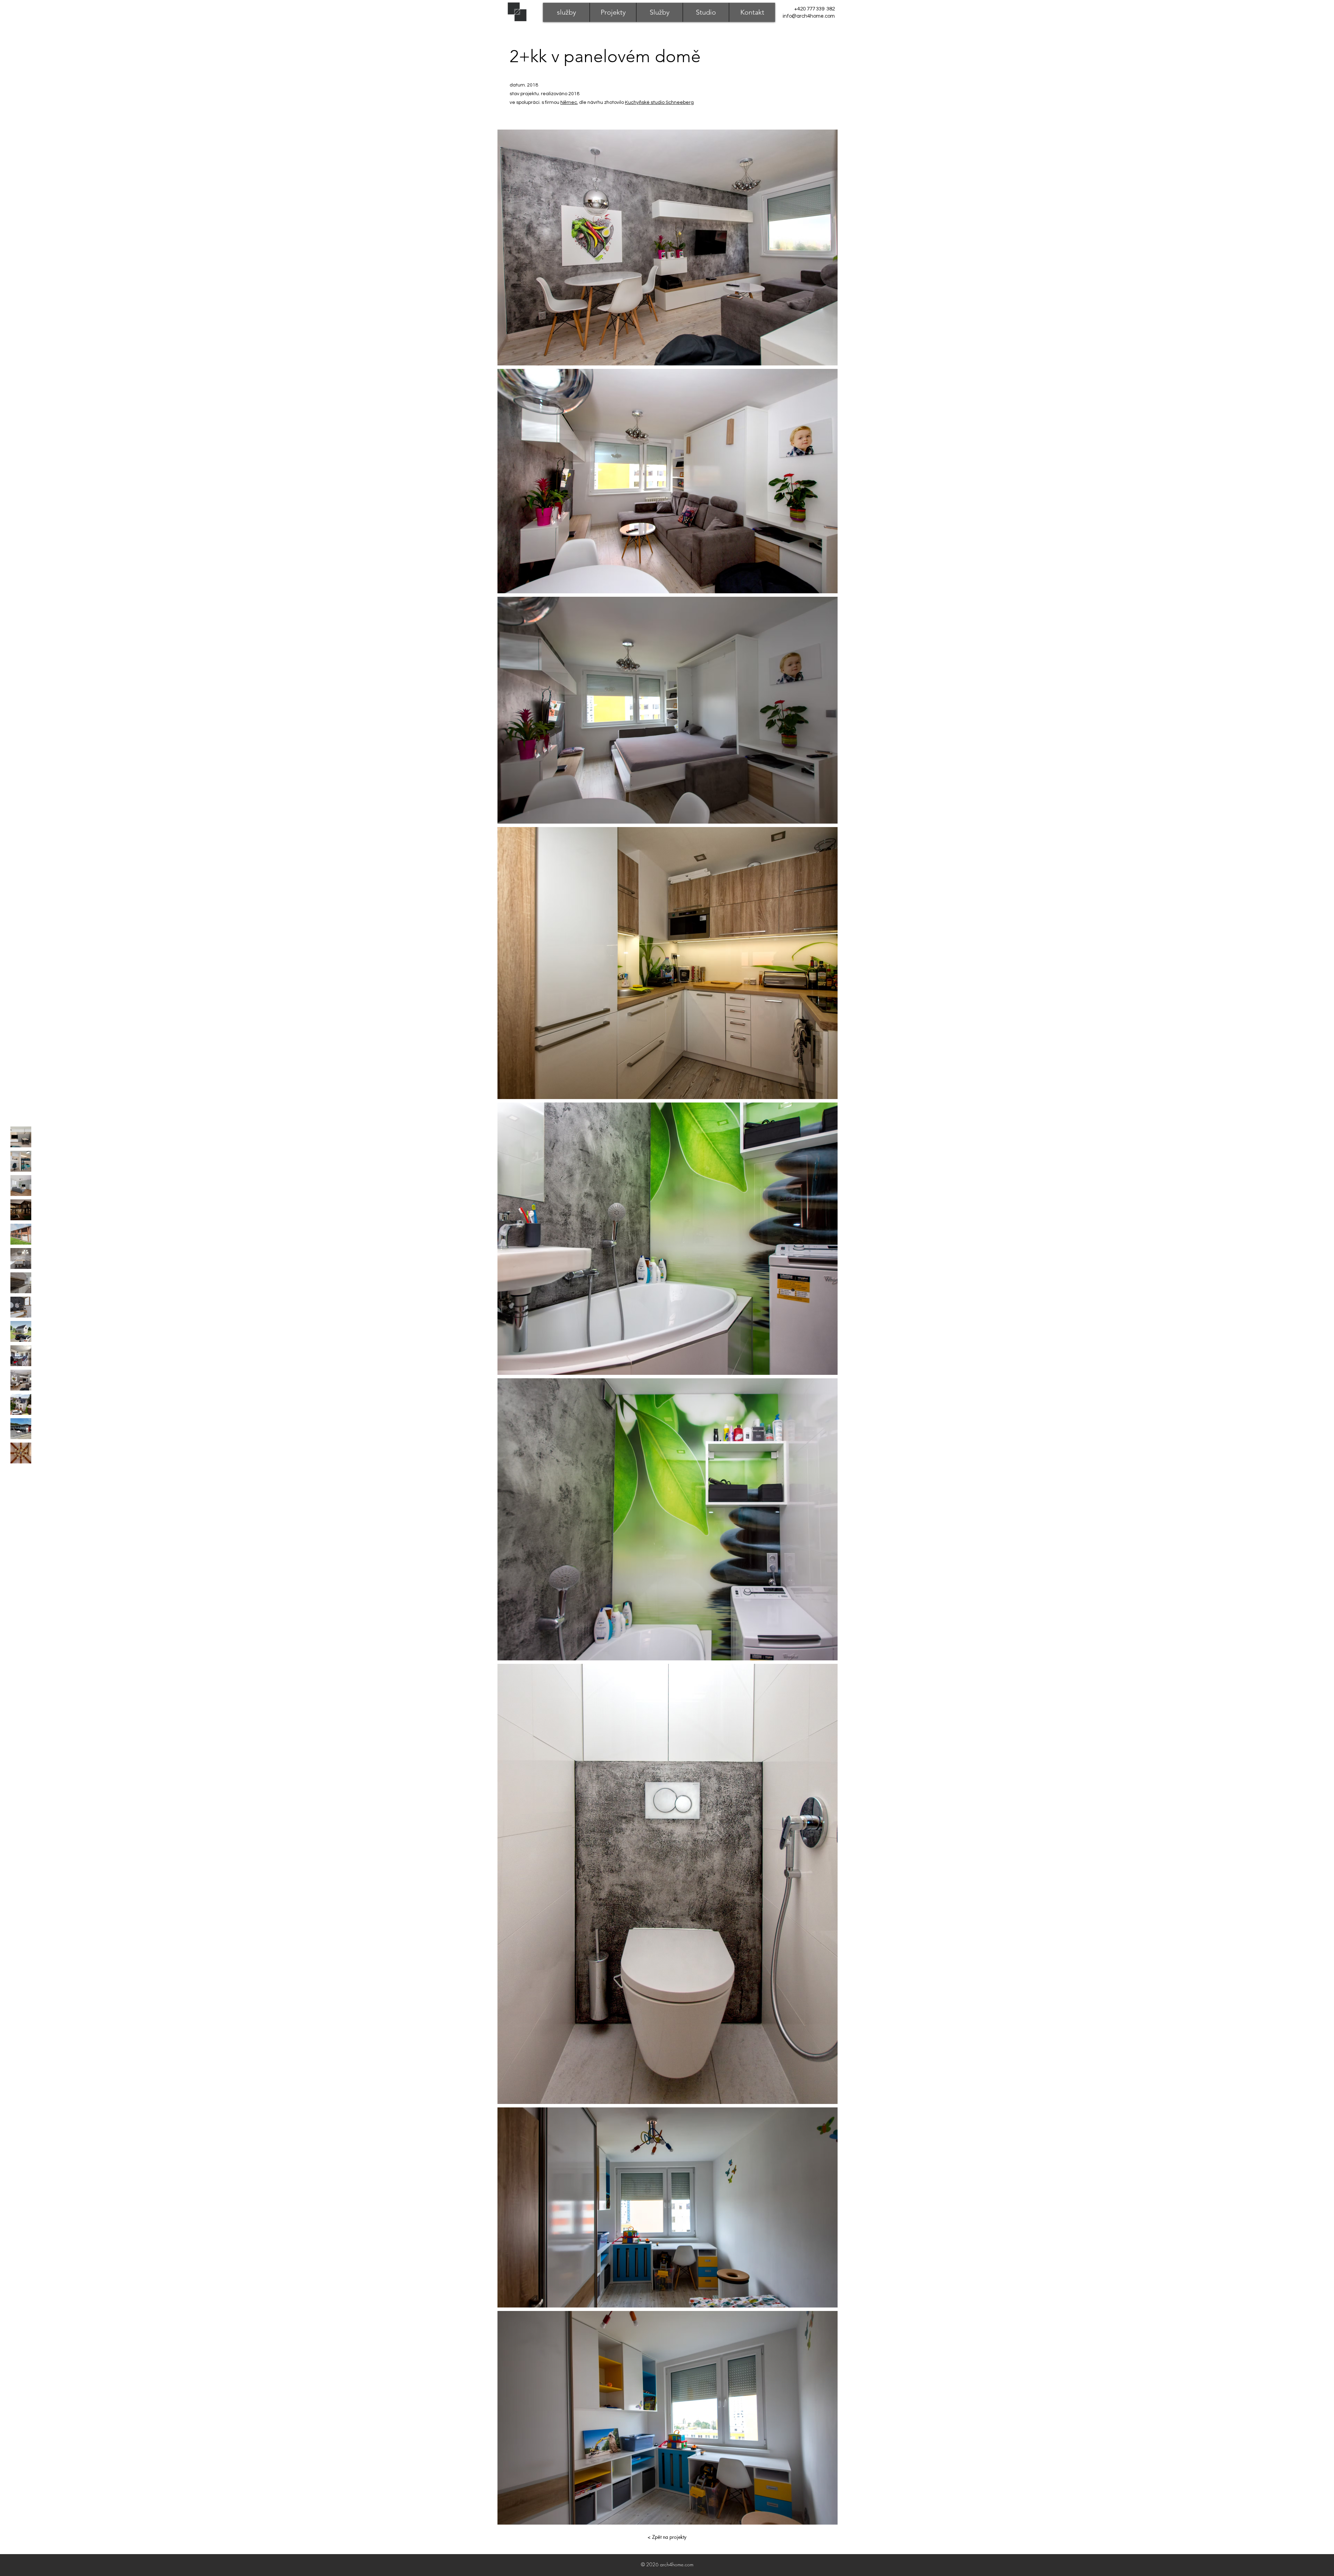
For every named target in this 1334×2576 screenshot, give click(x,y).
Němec (569, 102)
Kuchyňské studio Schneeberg (659, 102)
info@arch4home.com (809, 16)
